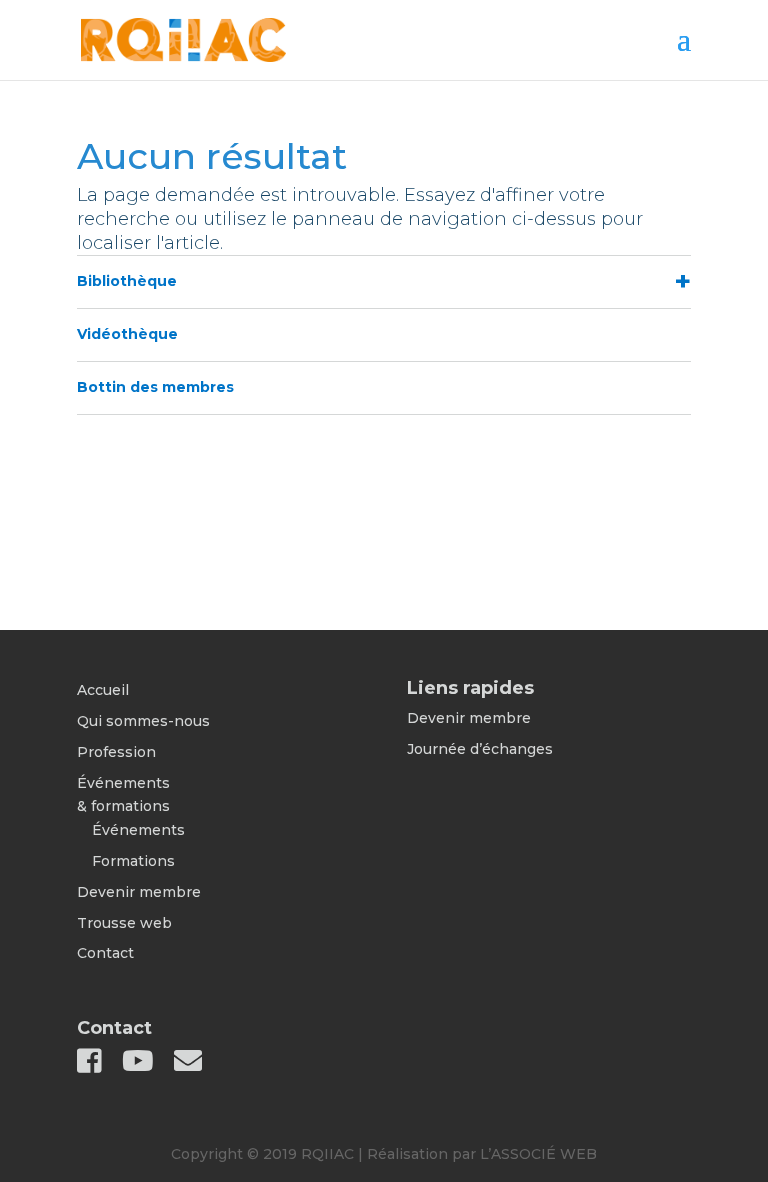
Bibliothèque (127, 281)
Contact (105, 953)
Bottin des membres (155, 387)
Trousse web (124, 923)
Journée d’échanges (480, 749)
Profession (116, 752)
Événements (138, 830)
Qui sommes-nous (143, 721)
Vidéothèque (127, 334)
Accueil (103, 690)
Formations (133, 861)
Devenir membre (139, 892)
